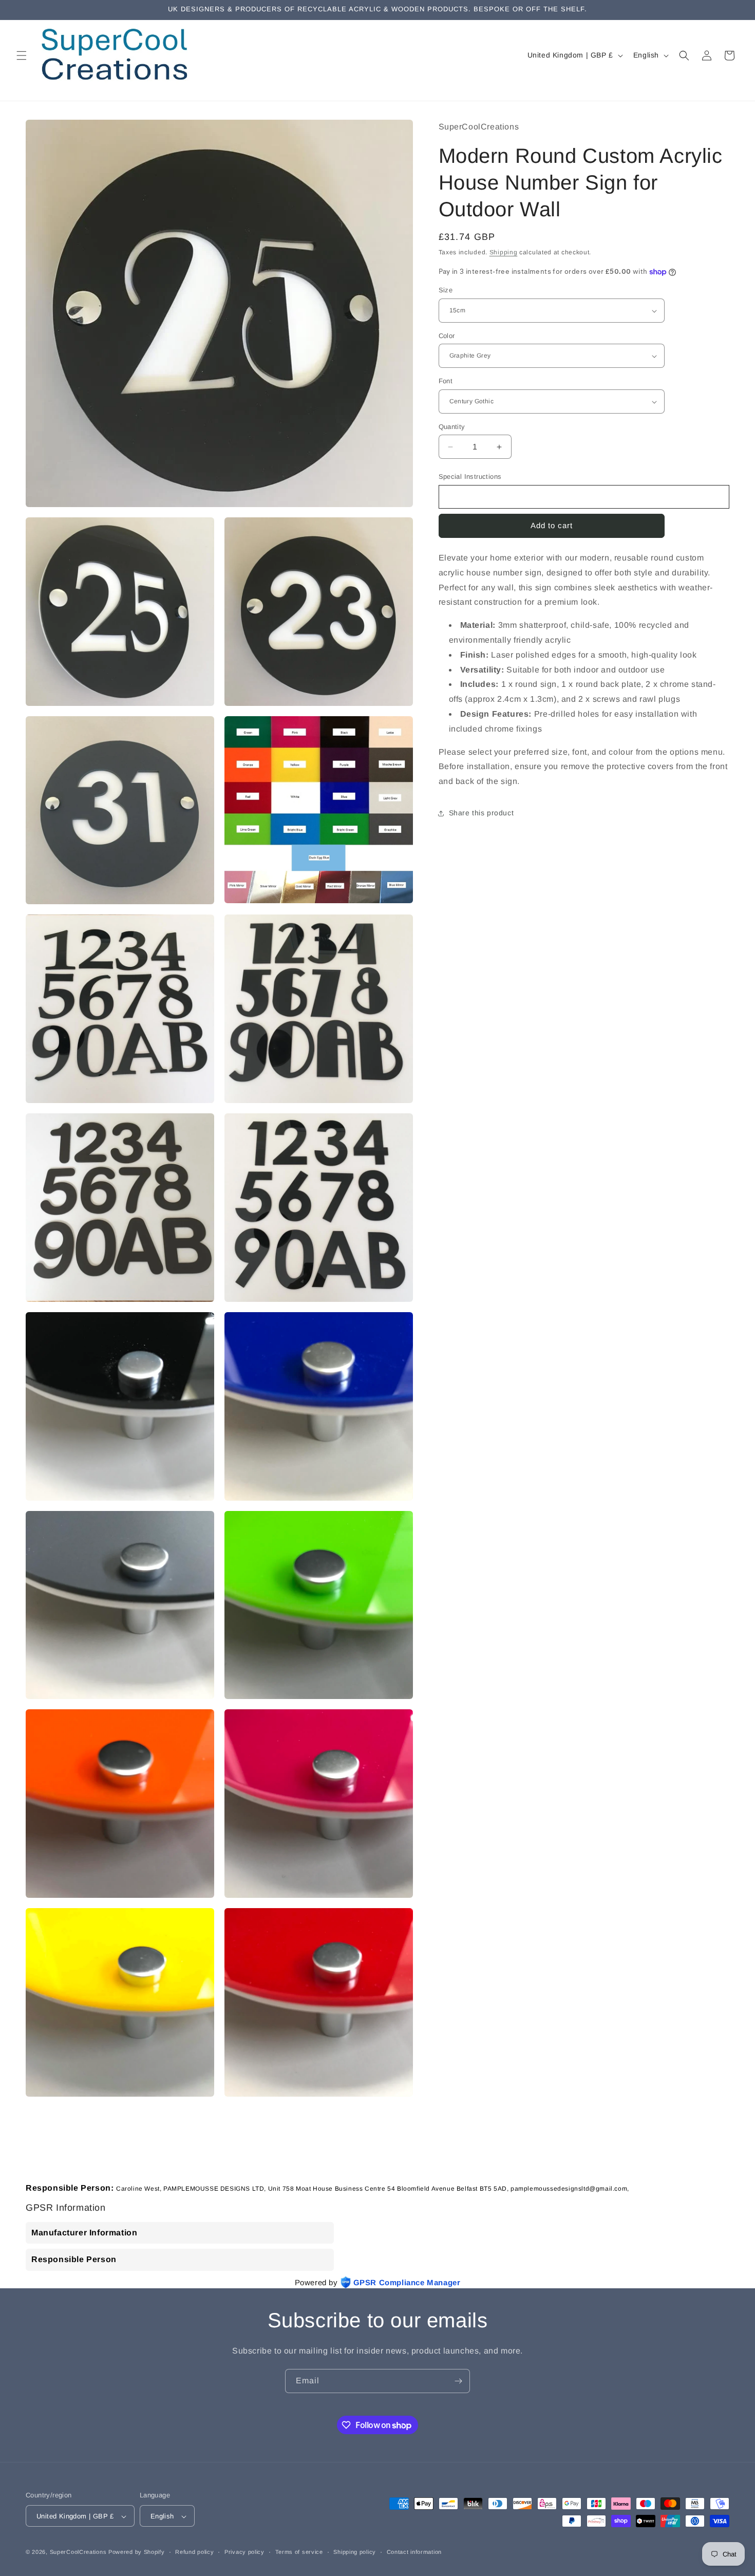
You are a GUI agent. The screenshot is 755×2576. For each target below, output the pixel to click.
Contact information (414, 2552)
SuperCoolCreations (78, 2552)
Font (446, 381)
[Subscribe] (458, 2381)
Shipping (504, 252)
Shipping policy (355, 2552)
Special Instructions (470, 477)
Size (446, 291)
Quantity (452, 427)
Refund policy (194, 2552)
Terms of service (299, 2552)
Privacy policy (244, 2552)
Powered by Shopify (137, 2552)
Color (447, 336)
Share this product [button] (482, 813)
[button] (22, 55)
